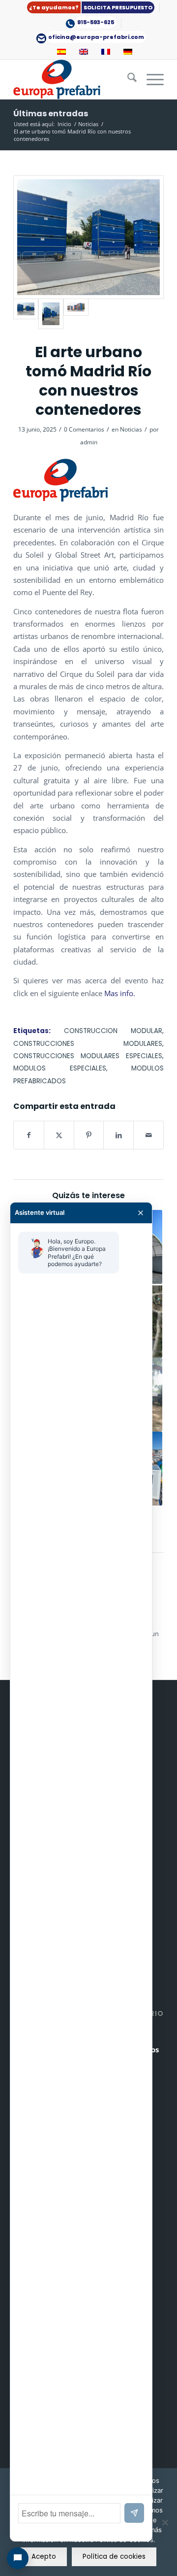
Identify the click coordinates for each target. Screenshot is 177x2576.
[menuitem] (91, 8)
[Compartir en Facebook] (29, 1135)
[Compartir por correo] (148, 1135)
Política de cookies (114, 2557)
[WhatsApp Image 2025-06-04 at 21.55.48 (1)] (88, 237)
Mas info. (120, 993)
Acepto (44, 2557)
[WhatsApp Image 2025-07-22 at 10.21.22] (76, 314)
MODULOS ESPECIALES (60, 1068)
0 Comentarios (84, 429)
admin (89, 442)
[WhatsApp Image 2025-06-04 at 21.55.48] (51, 314)
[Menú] (150, 79)
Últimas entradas (51, 114)
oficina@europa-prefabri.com (96, 37)
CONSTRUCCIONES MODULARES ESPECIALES (88, 1056)
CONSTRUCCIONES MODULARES (88, 1044)
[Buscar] (127, 79)
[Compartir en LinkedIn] (118, 1135)
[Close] (141, 1213)
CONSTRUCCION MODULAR (113, 1031)
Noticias (131, 429)
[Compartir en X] (59, 1135)
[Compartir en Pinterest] (89, 1135)
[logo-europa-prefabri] (74, 79)
